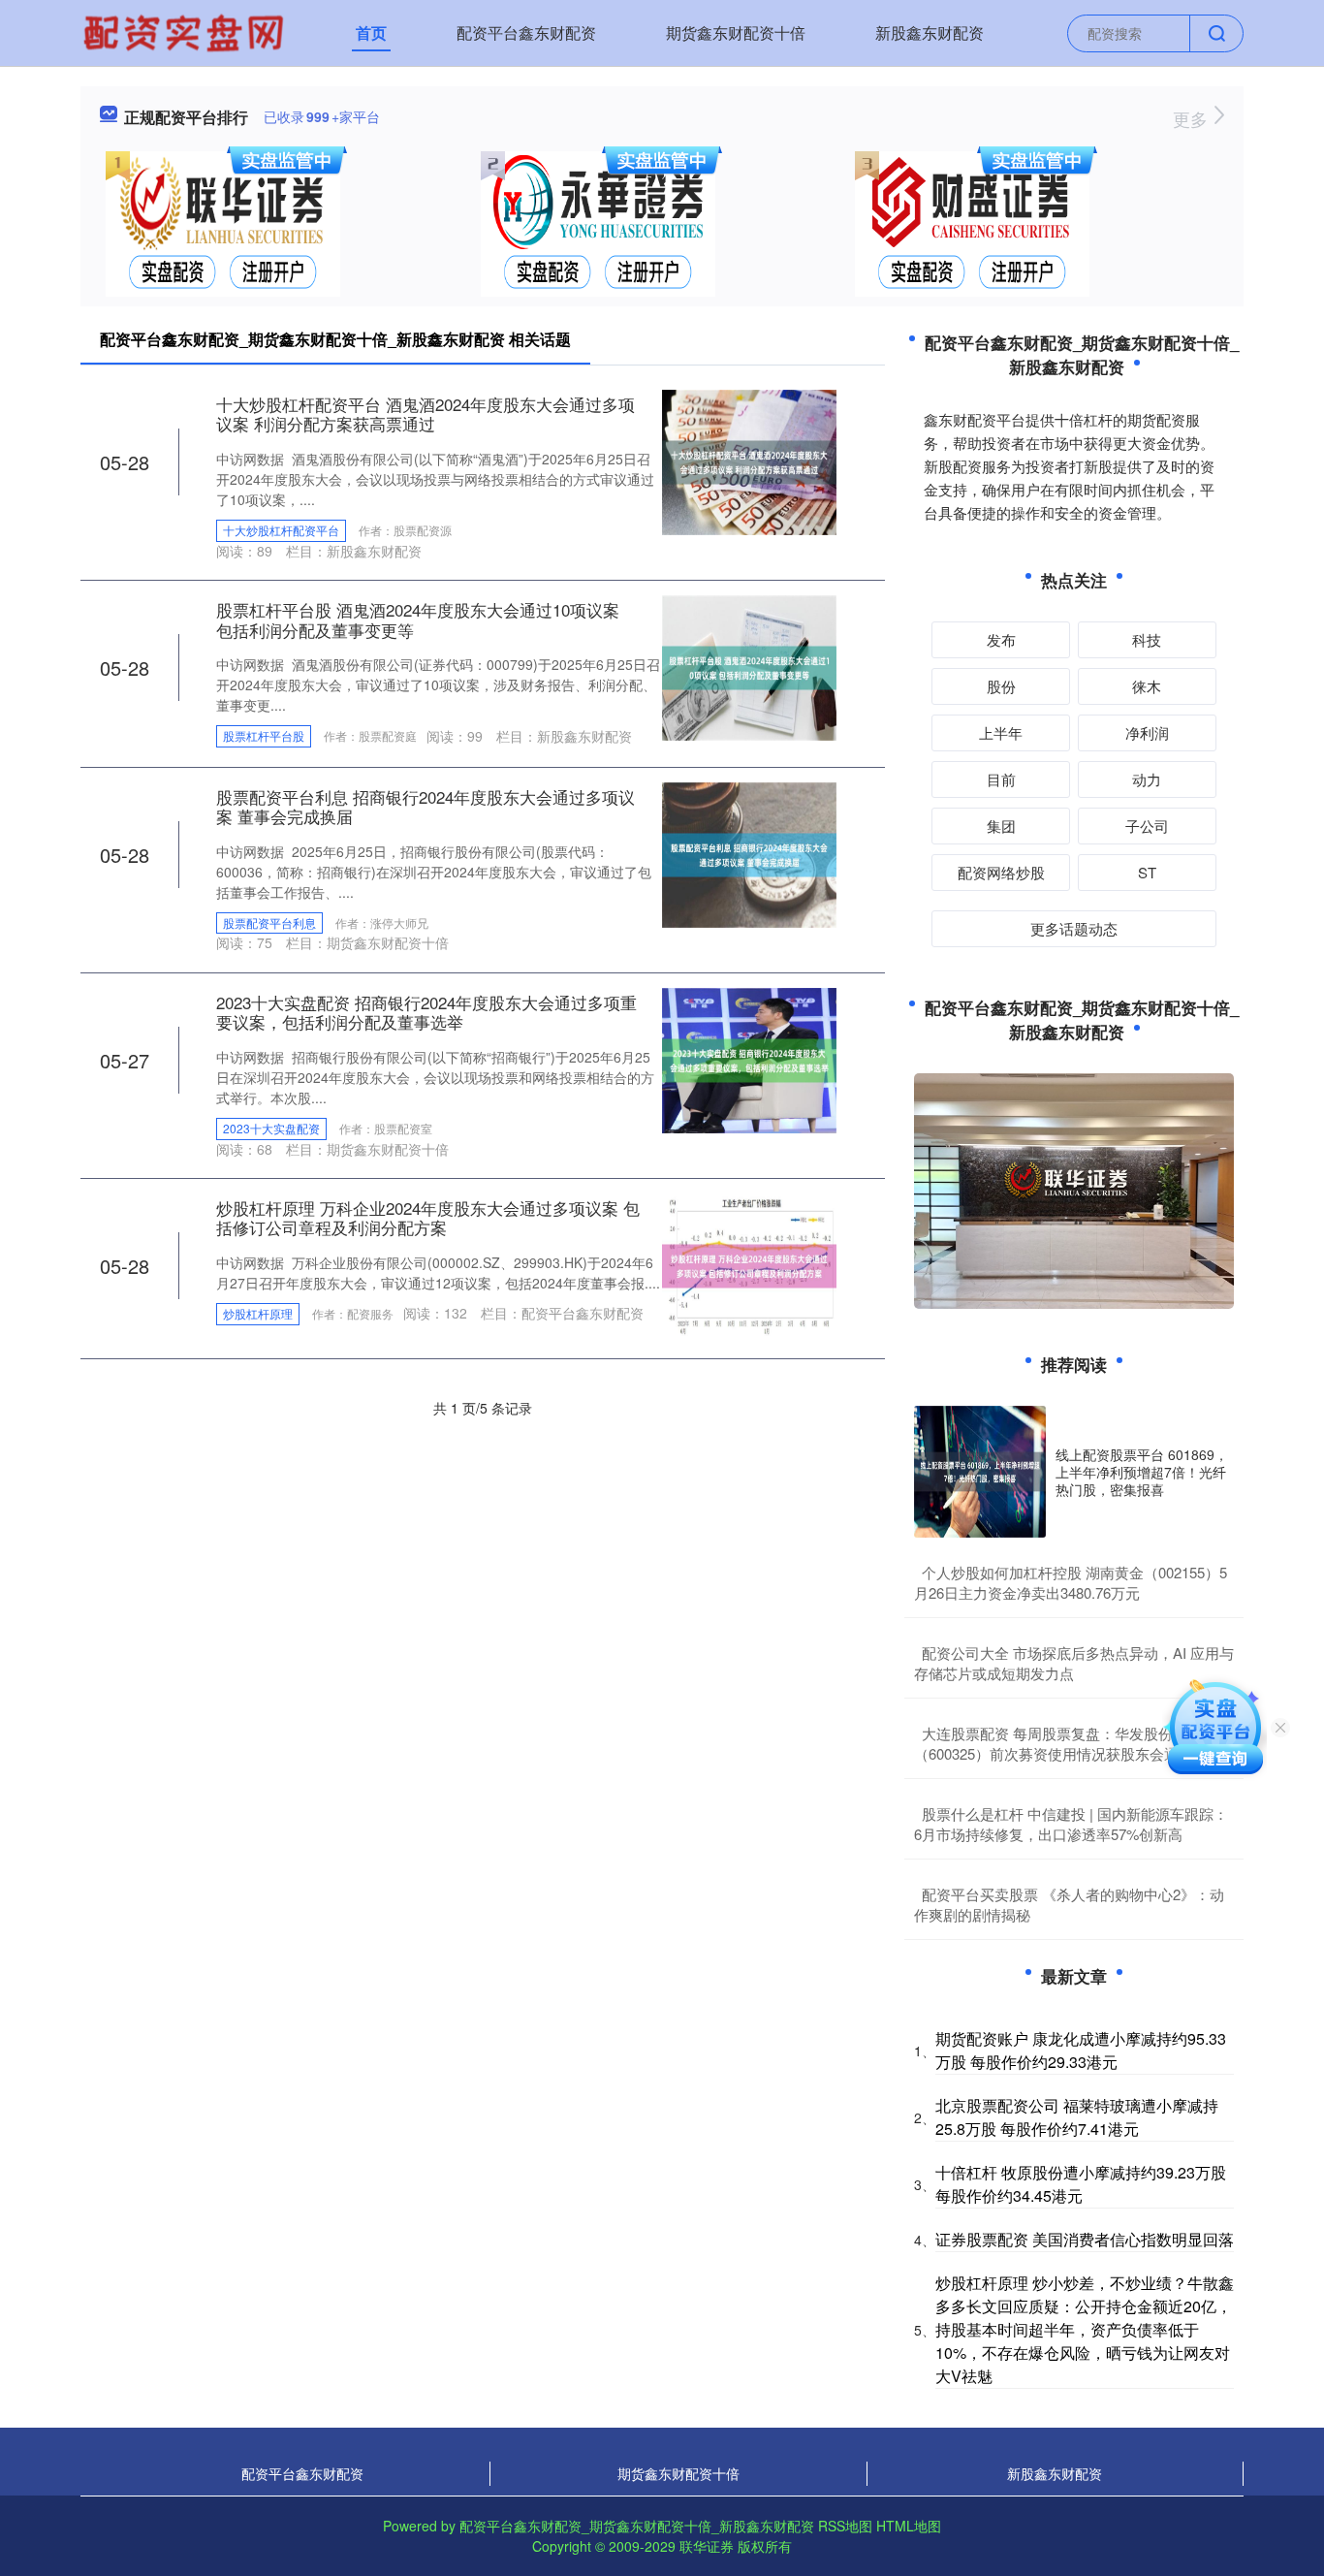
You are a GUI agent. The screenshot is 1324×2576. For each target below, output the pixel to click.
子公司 (1147, 826)
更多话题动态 (1074, 928)
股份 (1001, 686)
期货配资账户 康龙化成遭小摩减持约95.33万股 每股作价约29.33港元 (1081, 2050)
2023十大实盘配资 (271, 1128)
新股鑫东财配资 (930, 32)
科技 (1147, 639)
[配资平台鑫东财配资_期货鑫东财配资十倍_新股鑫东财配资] (186, 31)
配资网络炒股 (1001, 872)
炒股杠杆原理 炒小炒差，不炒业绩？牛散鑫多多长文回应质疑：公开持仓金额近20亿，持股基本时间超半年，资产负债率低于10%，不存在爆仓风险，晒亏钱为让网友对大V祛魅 (1085, 2329)
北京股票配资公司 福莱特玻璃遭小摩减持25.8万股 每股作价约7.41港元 (1077, 2117)
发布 (1001, 639)
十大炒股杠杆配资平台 (281, 530)
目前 (1001, 779)
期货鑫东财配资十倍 (736, 32)
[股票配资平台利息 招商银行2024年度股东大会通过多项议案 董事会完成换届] (749, 852)
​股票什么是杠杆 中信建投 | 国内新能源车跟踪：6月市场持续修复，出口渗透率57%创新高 (1071, 1824)
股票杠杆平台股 (264, 735)
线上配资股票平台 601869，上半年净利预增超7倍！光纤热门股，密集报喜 (1142, 1472)
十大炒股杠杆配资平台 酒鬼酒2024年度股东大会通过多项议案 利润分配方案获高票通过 (426, 413)
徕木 (1147, 686)
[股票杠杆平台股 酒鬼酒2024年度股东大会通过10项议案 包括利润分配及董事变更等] (749, 666)
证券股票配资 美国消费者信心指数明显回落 (1085, 2239)
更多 (1193, 118)
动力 (1147, 779)
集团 (1001, 826)
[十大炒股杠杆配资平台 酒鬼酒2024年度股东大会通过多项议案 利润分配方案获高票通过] (749, 461)
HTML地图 (909, 2526)
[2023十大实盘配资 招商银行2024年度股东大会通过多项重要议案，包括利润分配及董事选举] (749, 1059)
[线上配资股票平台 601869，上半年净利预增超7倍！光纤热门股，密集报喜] (980, 1472)
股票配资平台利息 (269, 922)
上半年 (1001, 732)
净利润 (1147, 732)
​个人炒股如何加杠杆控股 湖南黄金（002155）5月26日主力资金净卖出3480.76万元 (1071, 1582)
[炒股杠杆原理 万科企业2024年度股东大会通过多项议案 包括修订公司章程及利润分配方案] (749, 1264)
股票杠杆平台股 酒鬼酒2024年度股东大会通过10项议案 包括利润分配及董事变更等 (418, 619)
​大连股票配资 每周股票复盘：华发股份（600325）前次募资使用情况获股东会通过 (1054, 1743)
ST (1147, 872)
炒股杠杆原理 (258, 1313)
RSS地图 (845, 2526)
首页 (371, 32)
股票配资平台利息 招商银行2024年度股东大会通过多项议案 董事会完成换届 (426, 806)
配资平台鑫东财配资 (526, 32)
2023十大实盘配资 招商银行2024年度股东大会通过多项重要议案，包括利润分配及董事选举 (426, 1012)
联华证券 (707, 2546)
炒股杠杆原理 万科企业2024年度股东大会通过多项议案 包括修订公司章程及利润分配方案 (428, 1217)
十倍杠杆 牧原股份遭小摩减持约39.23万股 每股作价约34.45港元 (1081, 2184)
